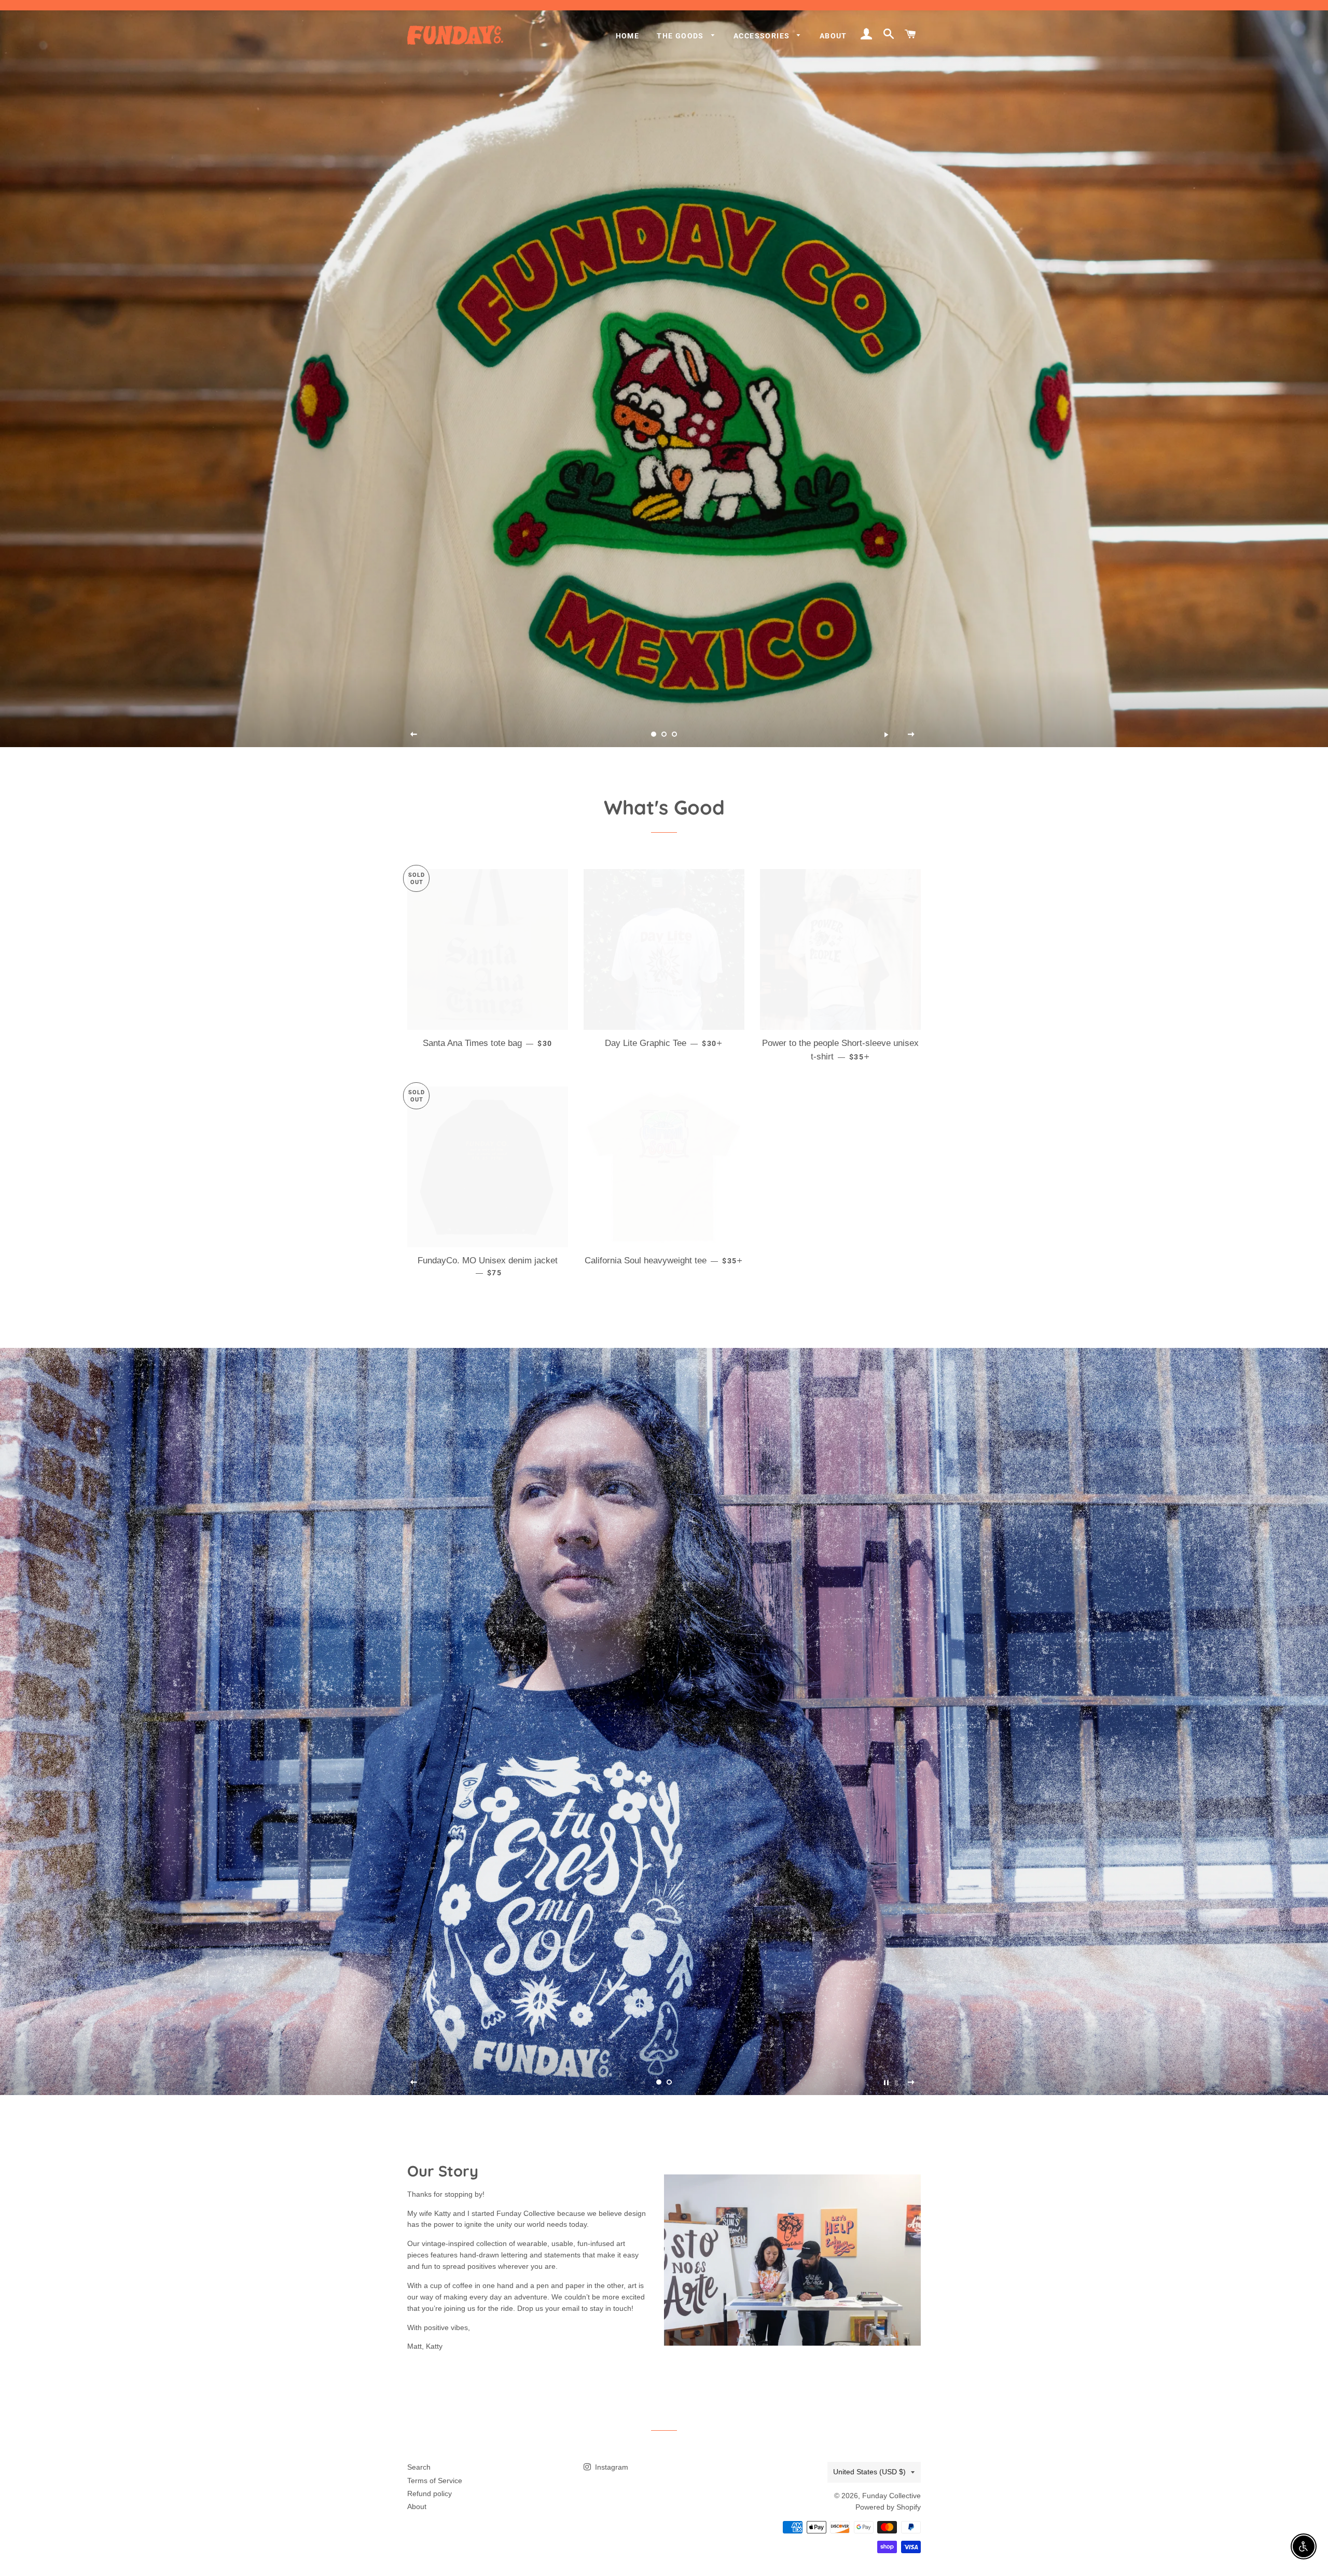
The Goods (681, 36)
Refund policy (430, 2494)
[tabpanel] (664, 374)
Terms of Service (435, 2481)
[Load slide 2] (664, 734)
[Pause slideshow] (886, 2083)
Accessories (763, 36)
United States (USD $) (869, 2472)
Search (419, 2467)
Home (628, 36)
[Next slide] (911, 734)
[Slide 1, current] (654, 734)
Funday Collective (891, 2496)
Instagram (611, 2467)
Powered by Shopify (888, 2507)
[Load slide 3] (674, 734)
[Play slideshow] (886, 734)
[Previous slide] (414, 734)
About (833, 36)
